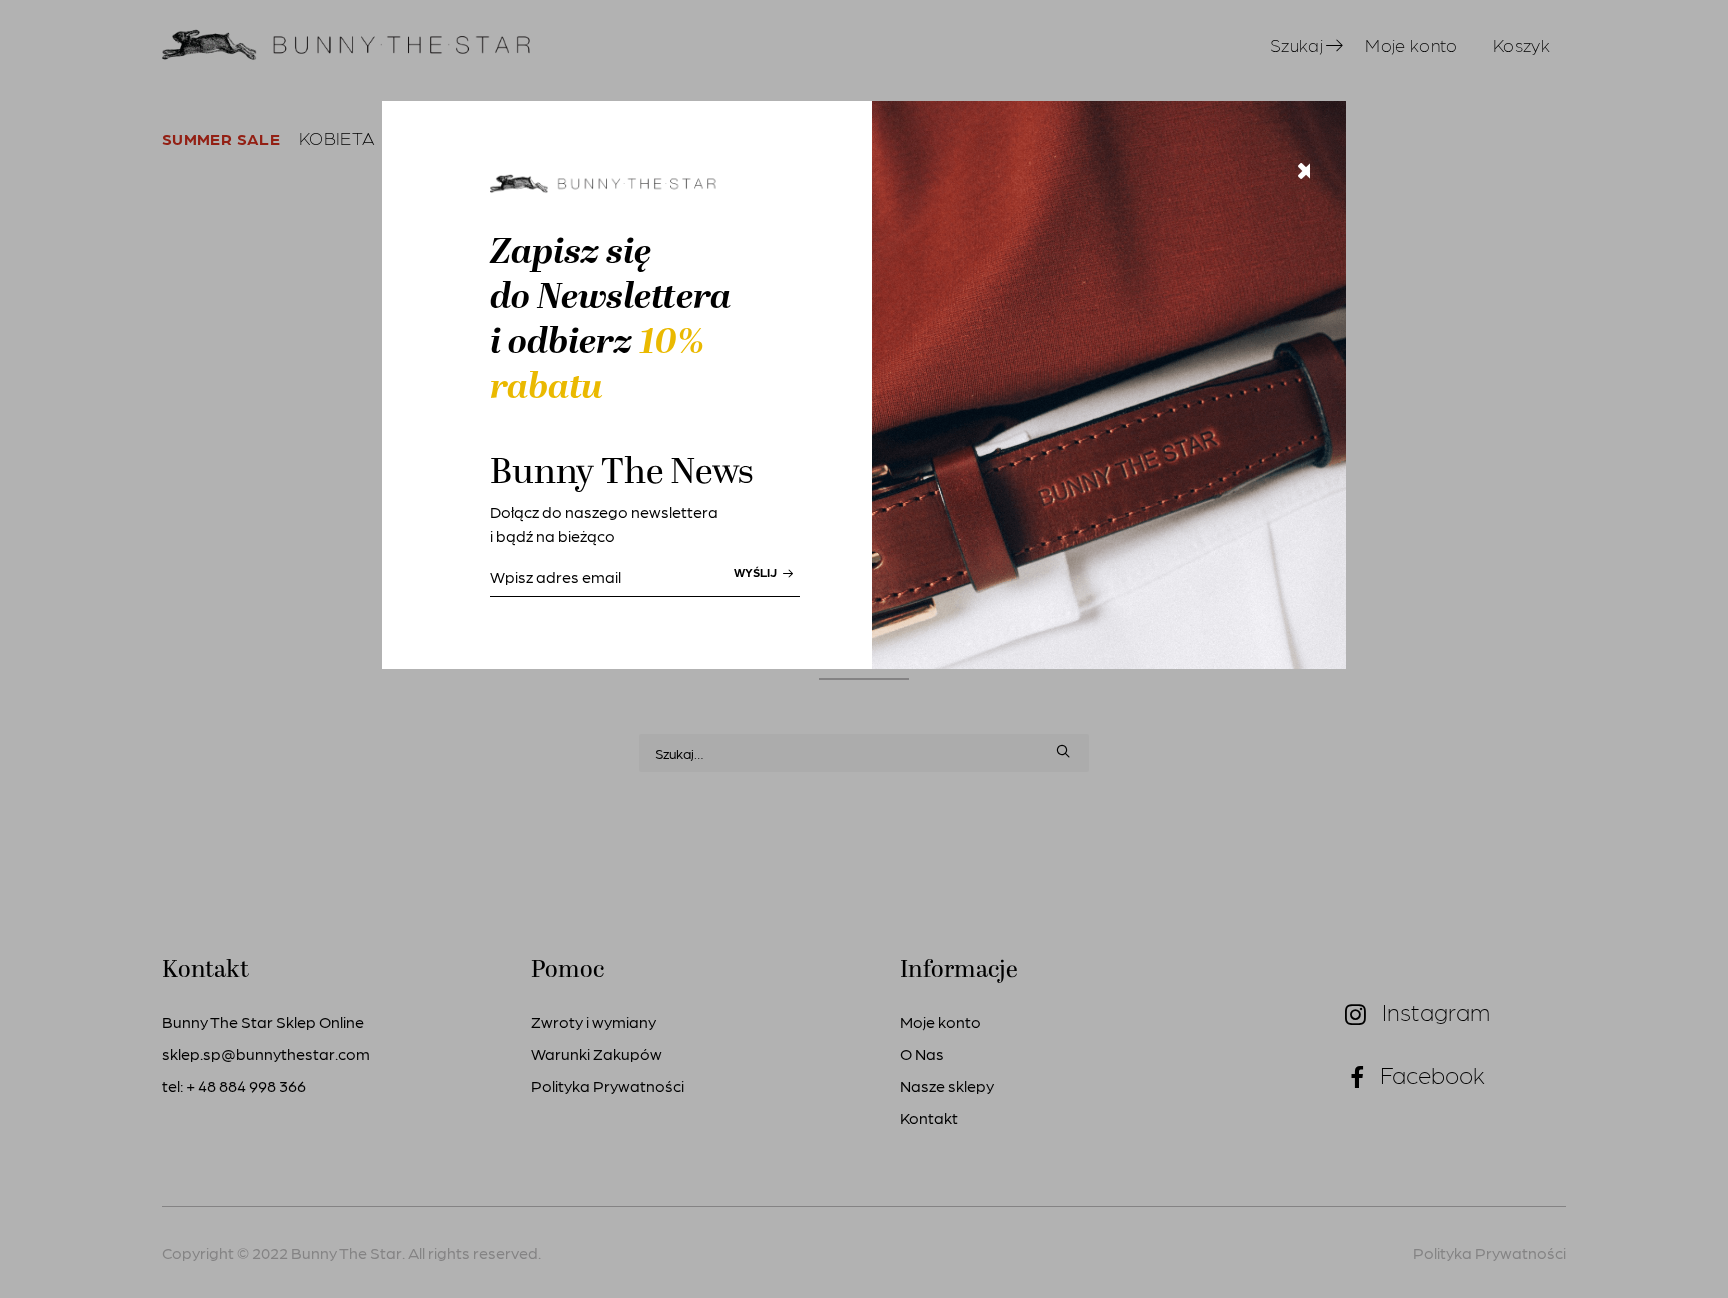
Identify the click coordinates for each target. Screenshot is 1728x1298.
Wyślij (757, 572)
